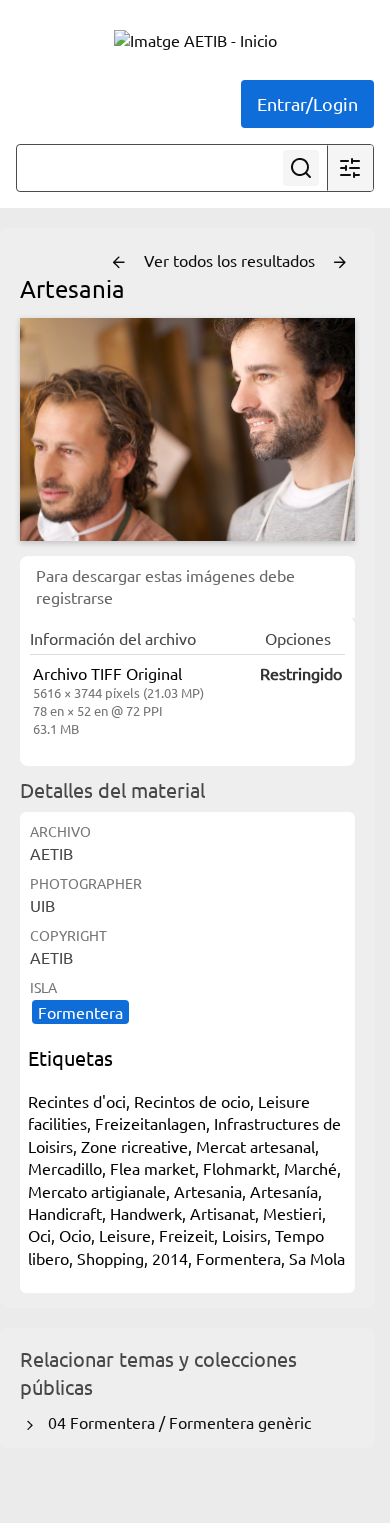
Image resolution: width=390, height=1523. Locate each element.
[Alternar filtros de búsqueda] (350, 168)
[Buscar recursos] (301, 168)
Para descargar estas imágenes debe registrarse (165, 586)
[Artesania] (187, 429)
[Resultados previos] (119, 263)
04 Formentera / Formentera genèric (175, 1422)
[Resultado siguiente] (340, 263)
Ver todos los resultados (231, 260)
